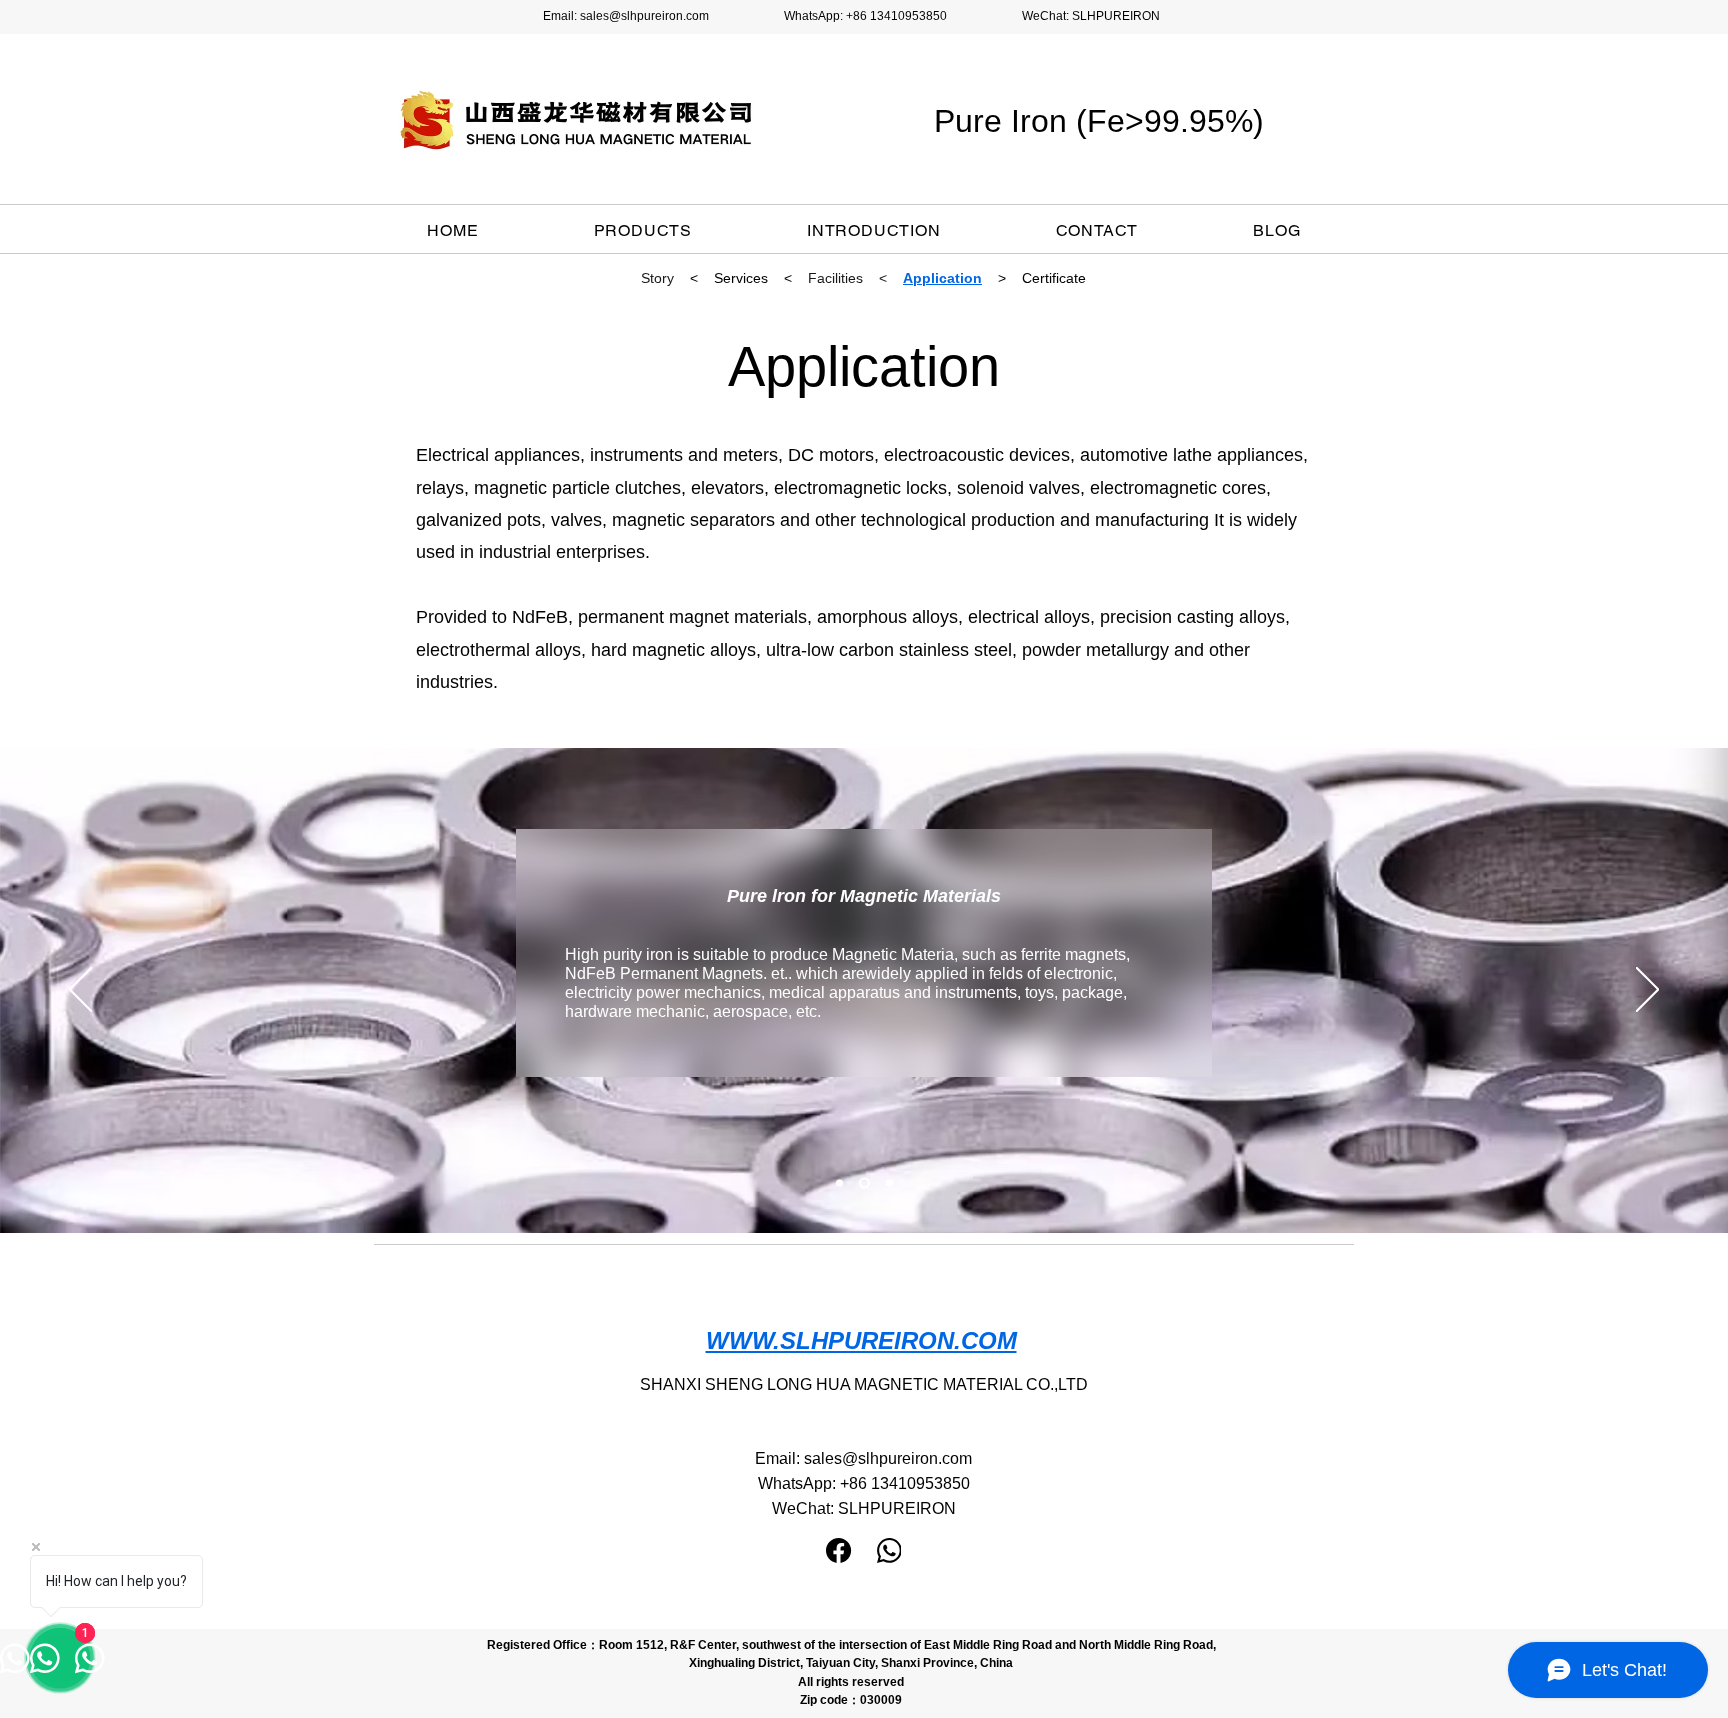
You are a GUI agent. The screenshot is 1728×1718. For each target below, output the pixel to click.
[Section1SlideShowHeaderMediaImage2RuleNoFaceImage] (864, 1183)
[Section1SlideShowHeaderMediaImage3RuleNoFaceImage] (889, 1183)
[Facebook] (838, 1550)
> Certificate (1042, 278)
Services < (753, 278)
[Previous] (80, 991)
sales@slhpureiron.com (644, 16)
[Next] (1647, 991)
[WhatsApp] (889, 1550)
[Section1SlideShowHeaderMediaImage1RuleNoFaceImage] (839, 1183)
